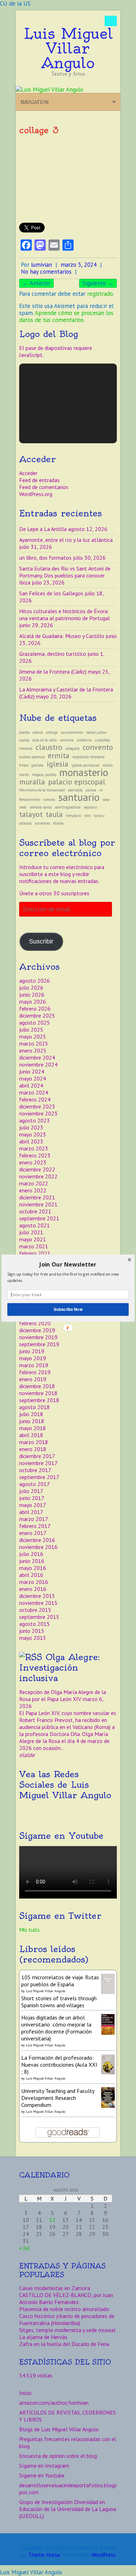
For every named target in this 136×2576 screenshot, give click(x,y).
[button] (68, 1264)
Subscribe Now (68, 1309)
